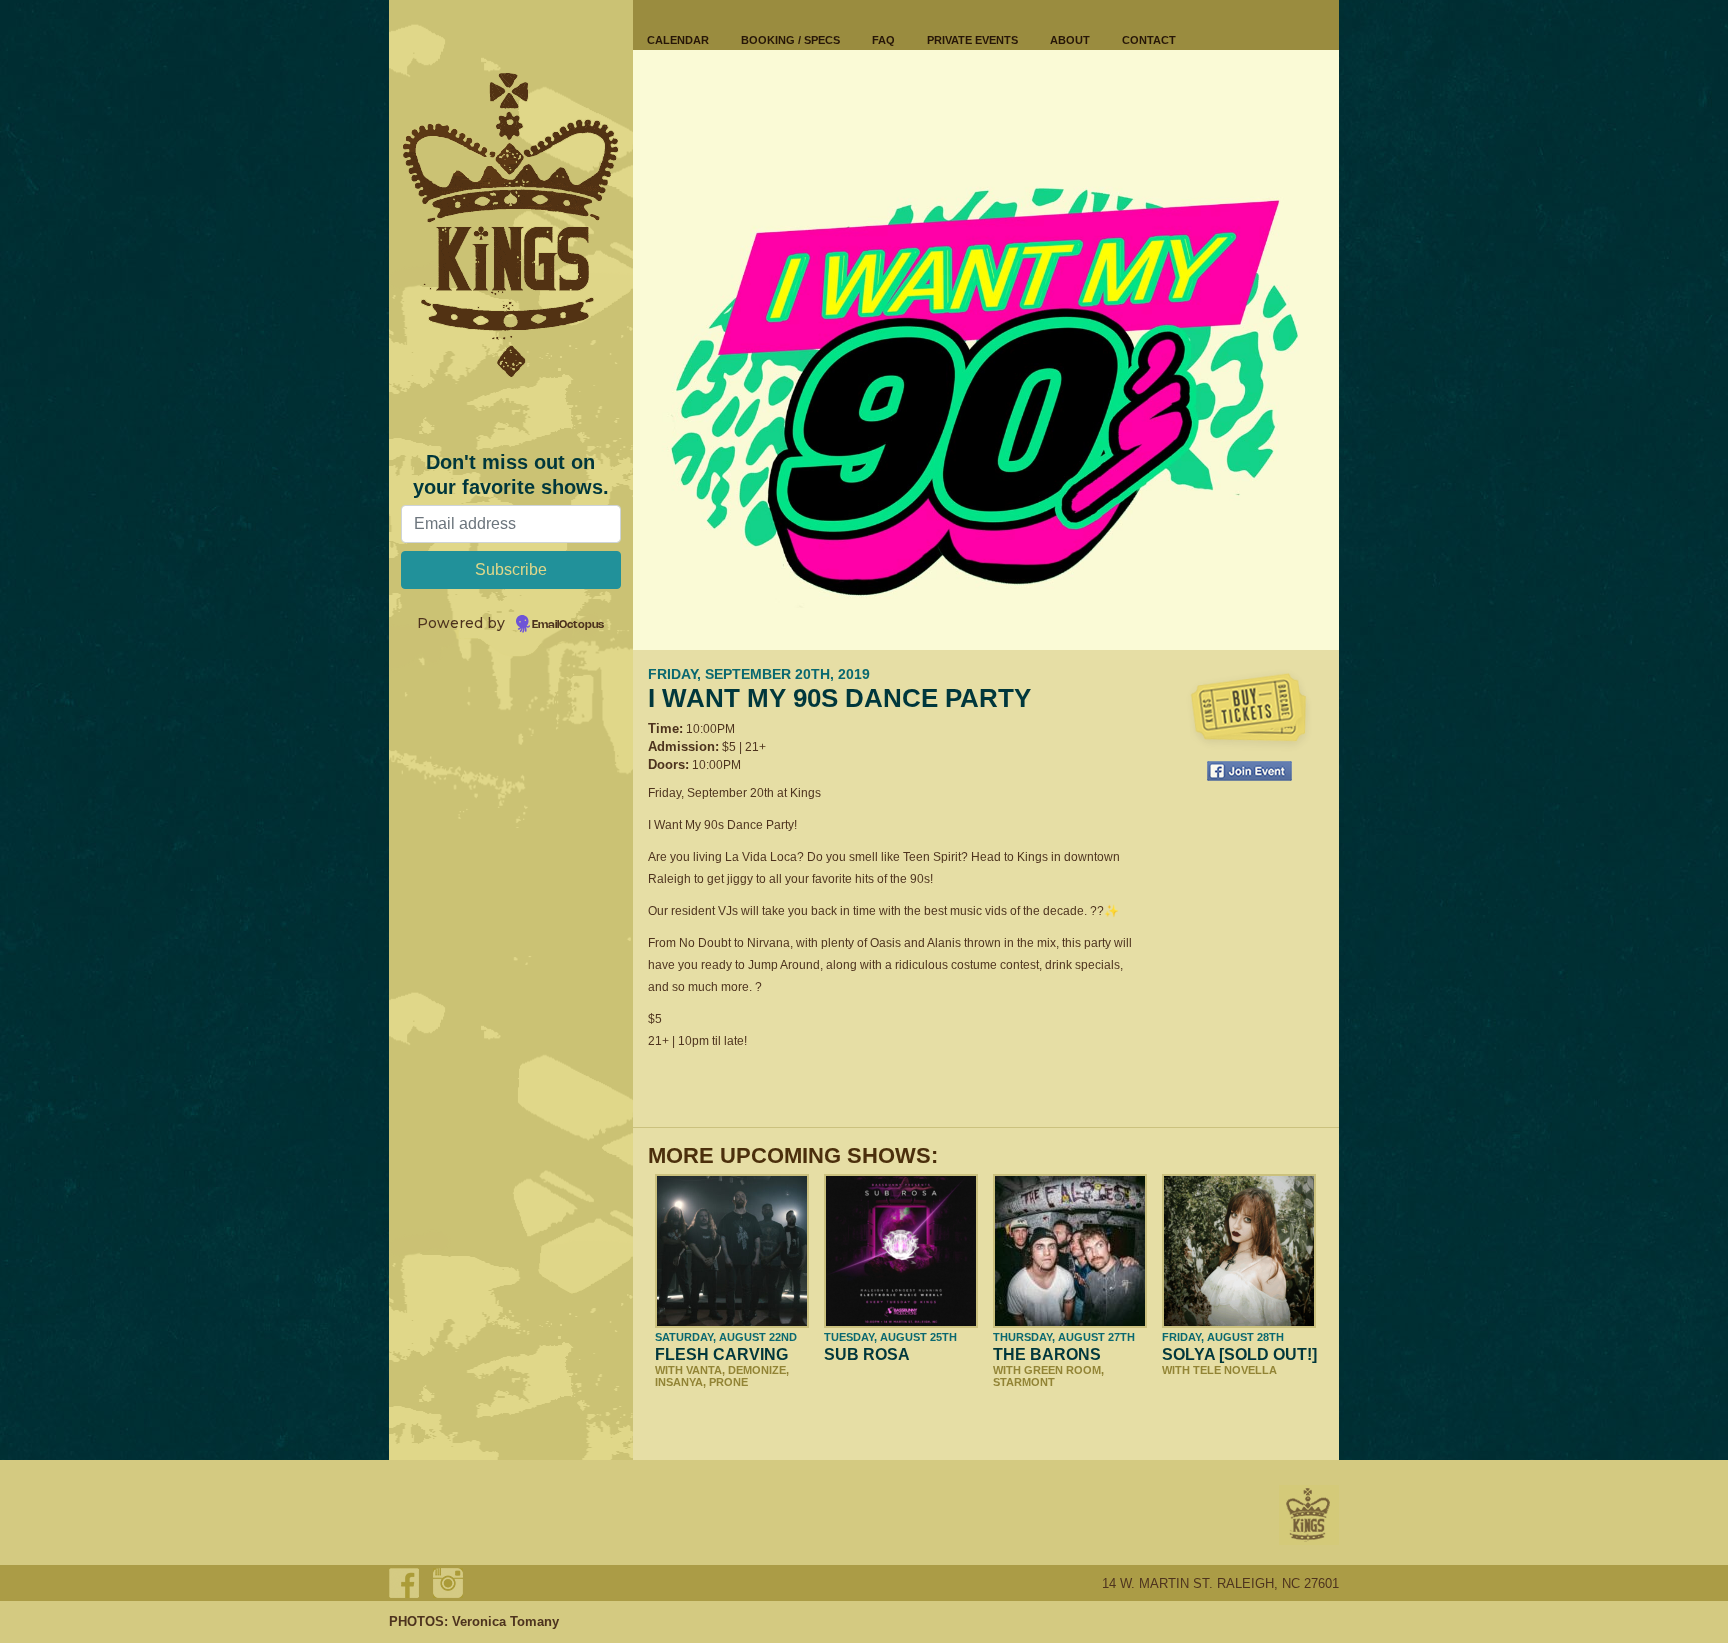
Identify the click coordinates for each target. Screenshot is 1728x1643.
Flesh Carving (721, 1354)
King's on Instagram (448, 1583)
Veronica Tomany (505, 1621)
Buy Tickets (1249, 710)
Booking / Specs (790, 40)
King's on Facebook (404, 1583)
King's (1309, 1515)
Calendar (678, 40)
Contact (1149, 40)
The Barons (1047, 1354)
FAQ (883, 40)
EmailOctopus (568, 625)
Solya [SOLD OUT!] (1239, 1354)
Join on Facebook (1249, 771)
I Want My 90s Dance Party (839, 698)
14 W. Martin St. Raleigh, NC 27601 (1220, 1583)
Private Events (972, 40)
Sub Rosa (867, 1354)
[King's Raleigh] (511, 225)
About (1070, 40)
